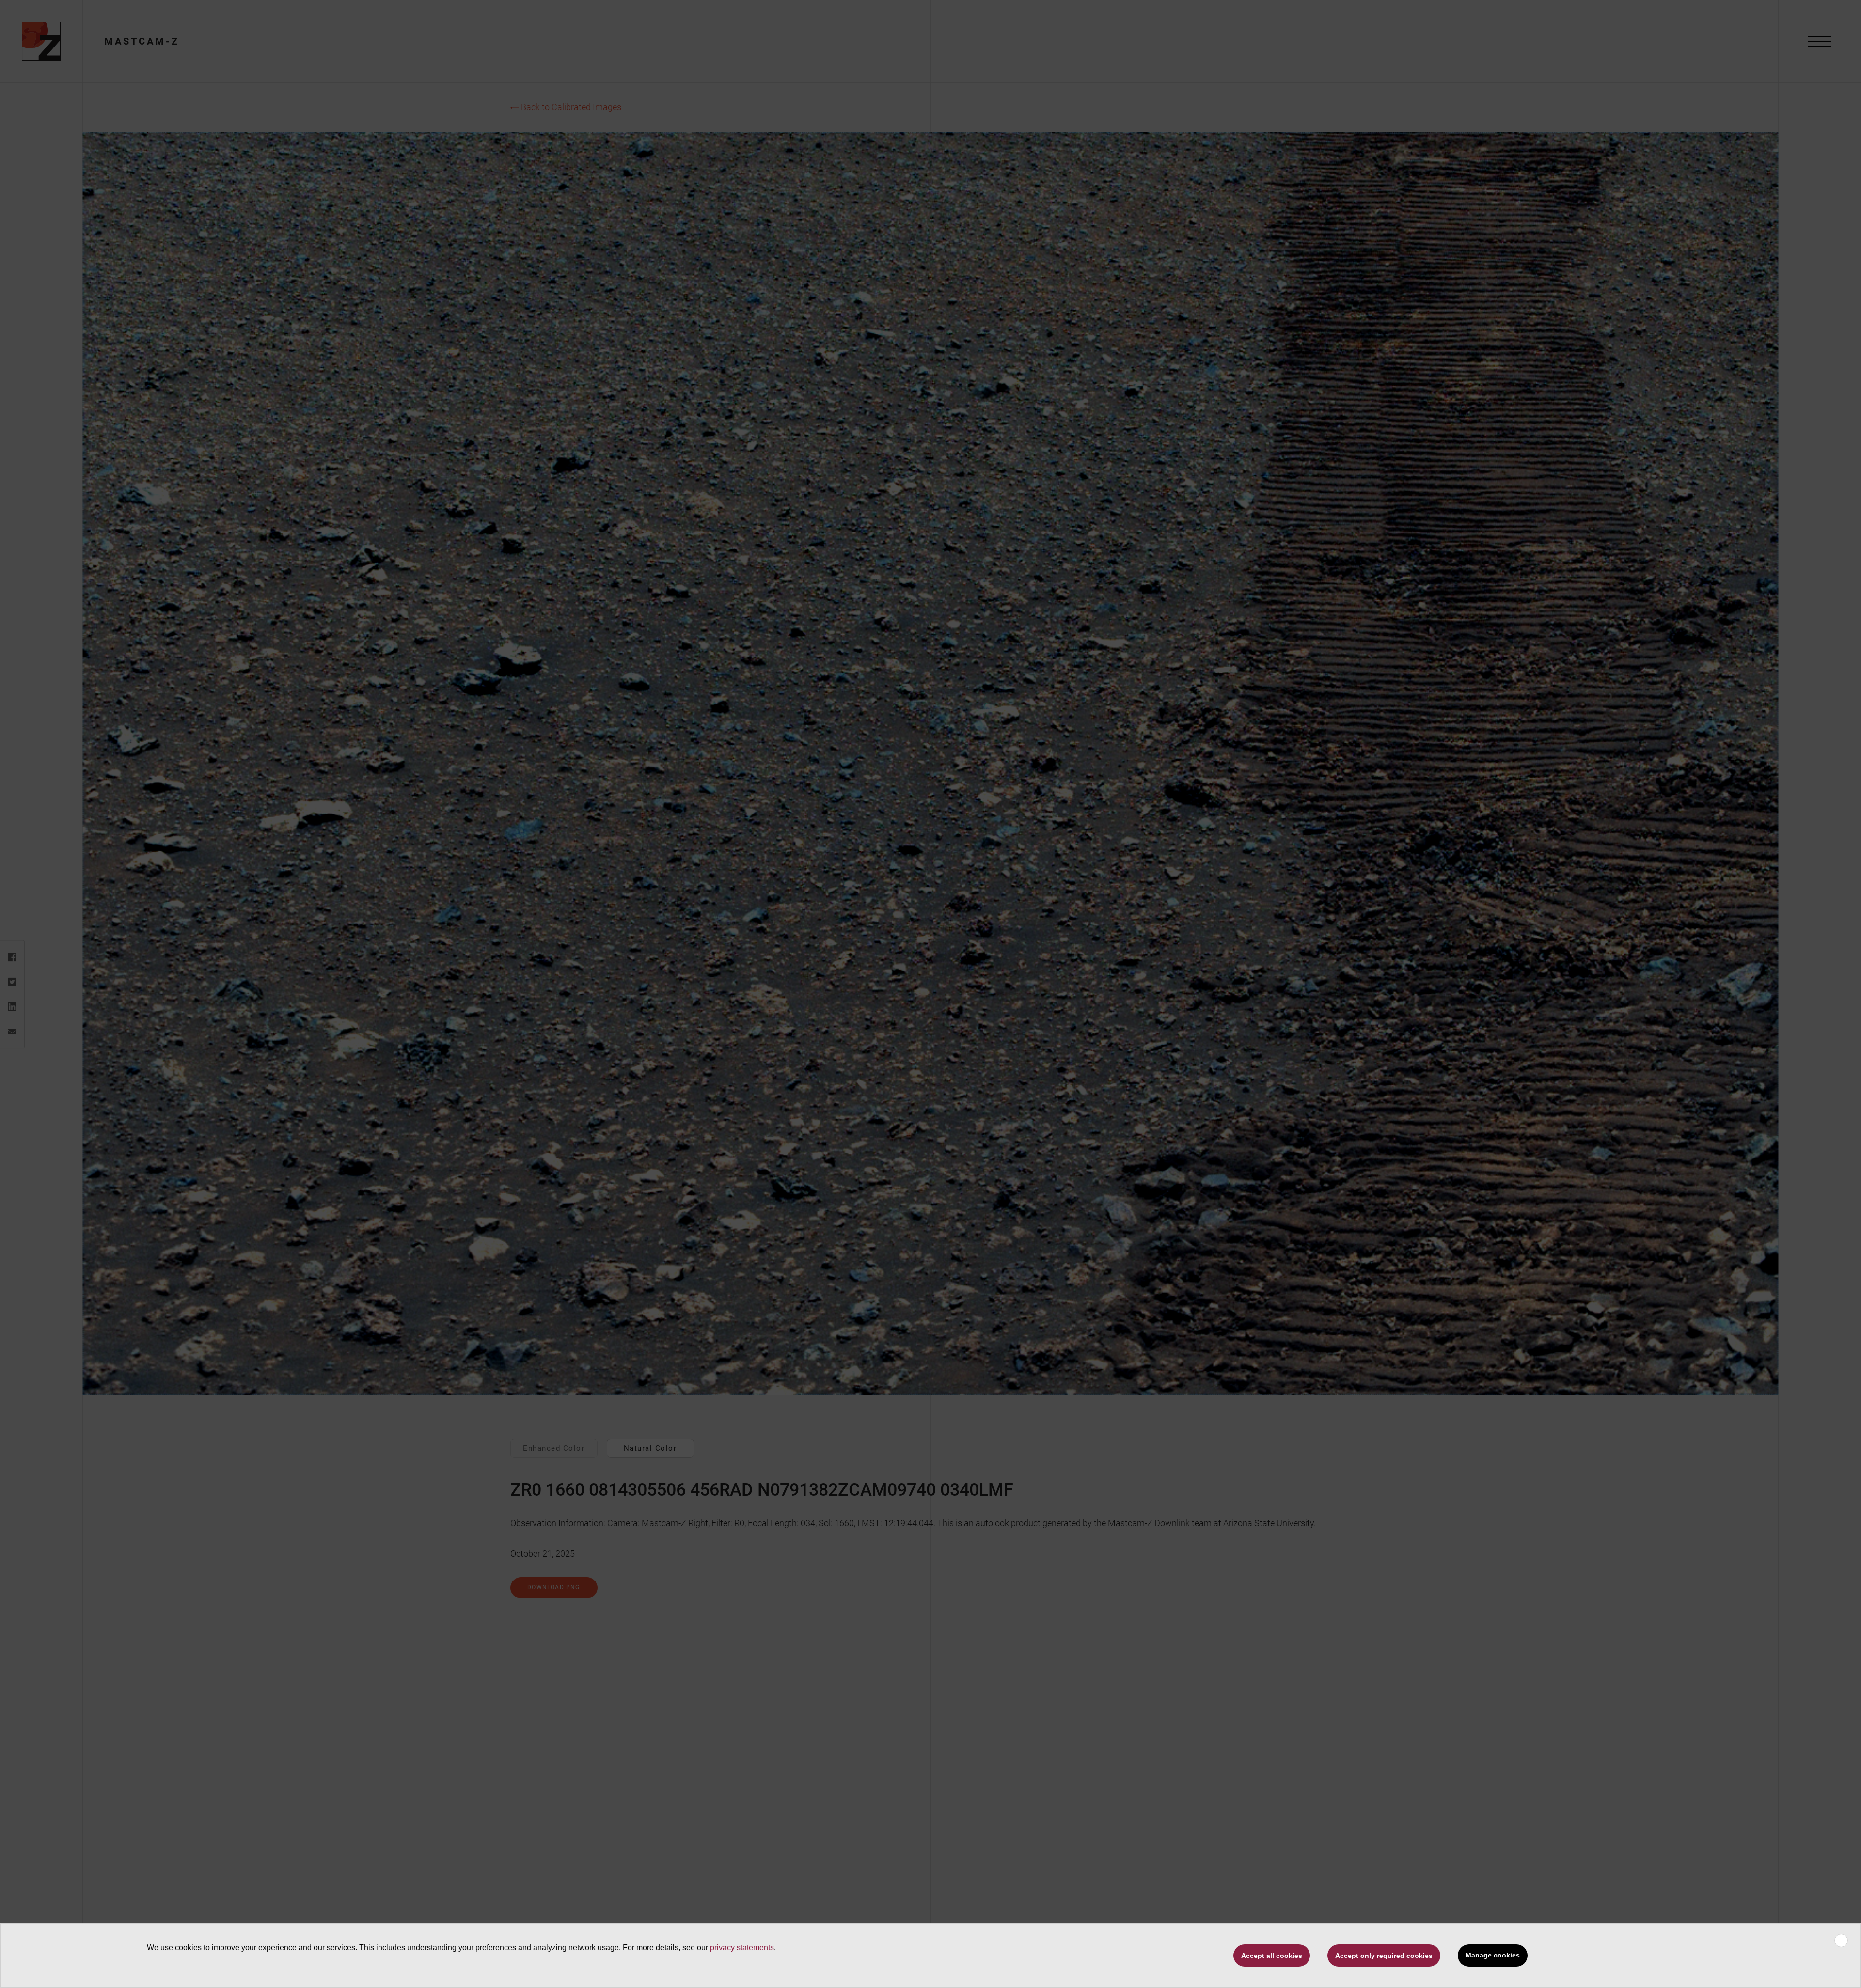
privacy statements (742, 1948)
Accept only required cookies (1384, 1956)
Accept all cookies (1272, 1956)
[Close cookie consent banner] (1841, 1941)
